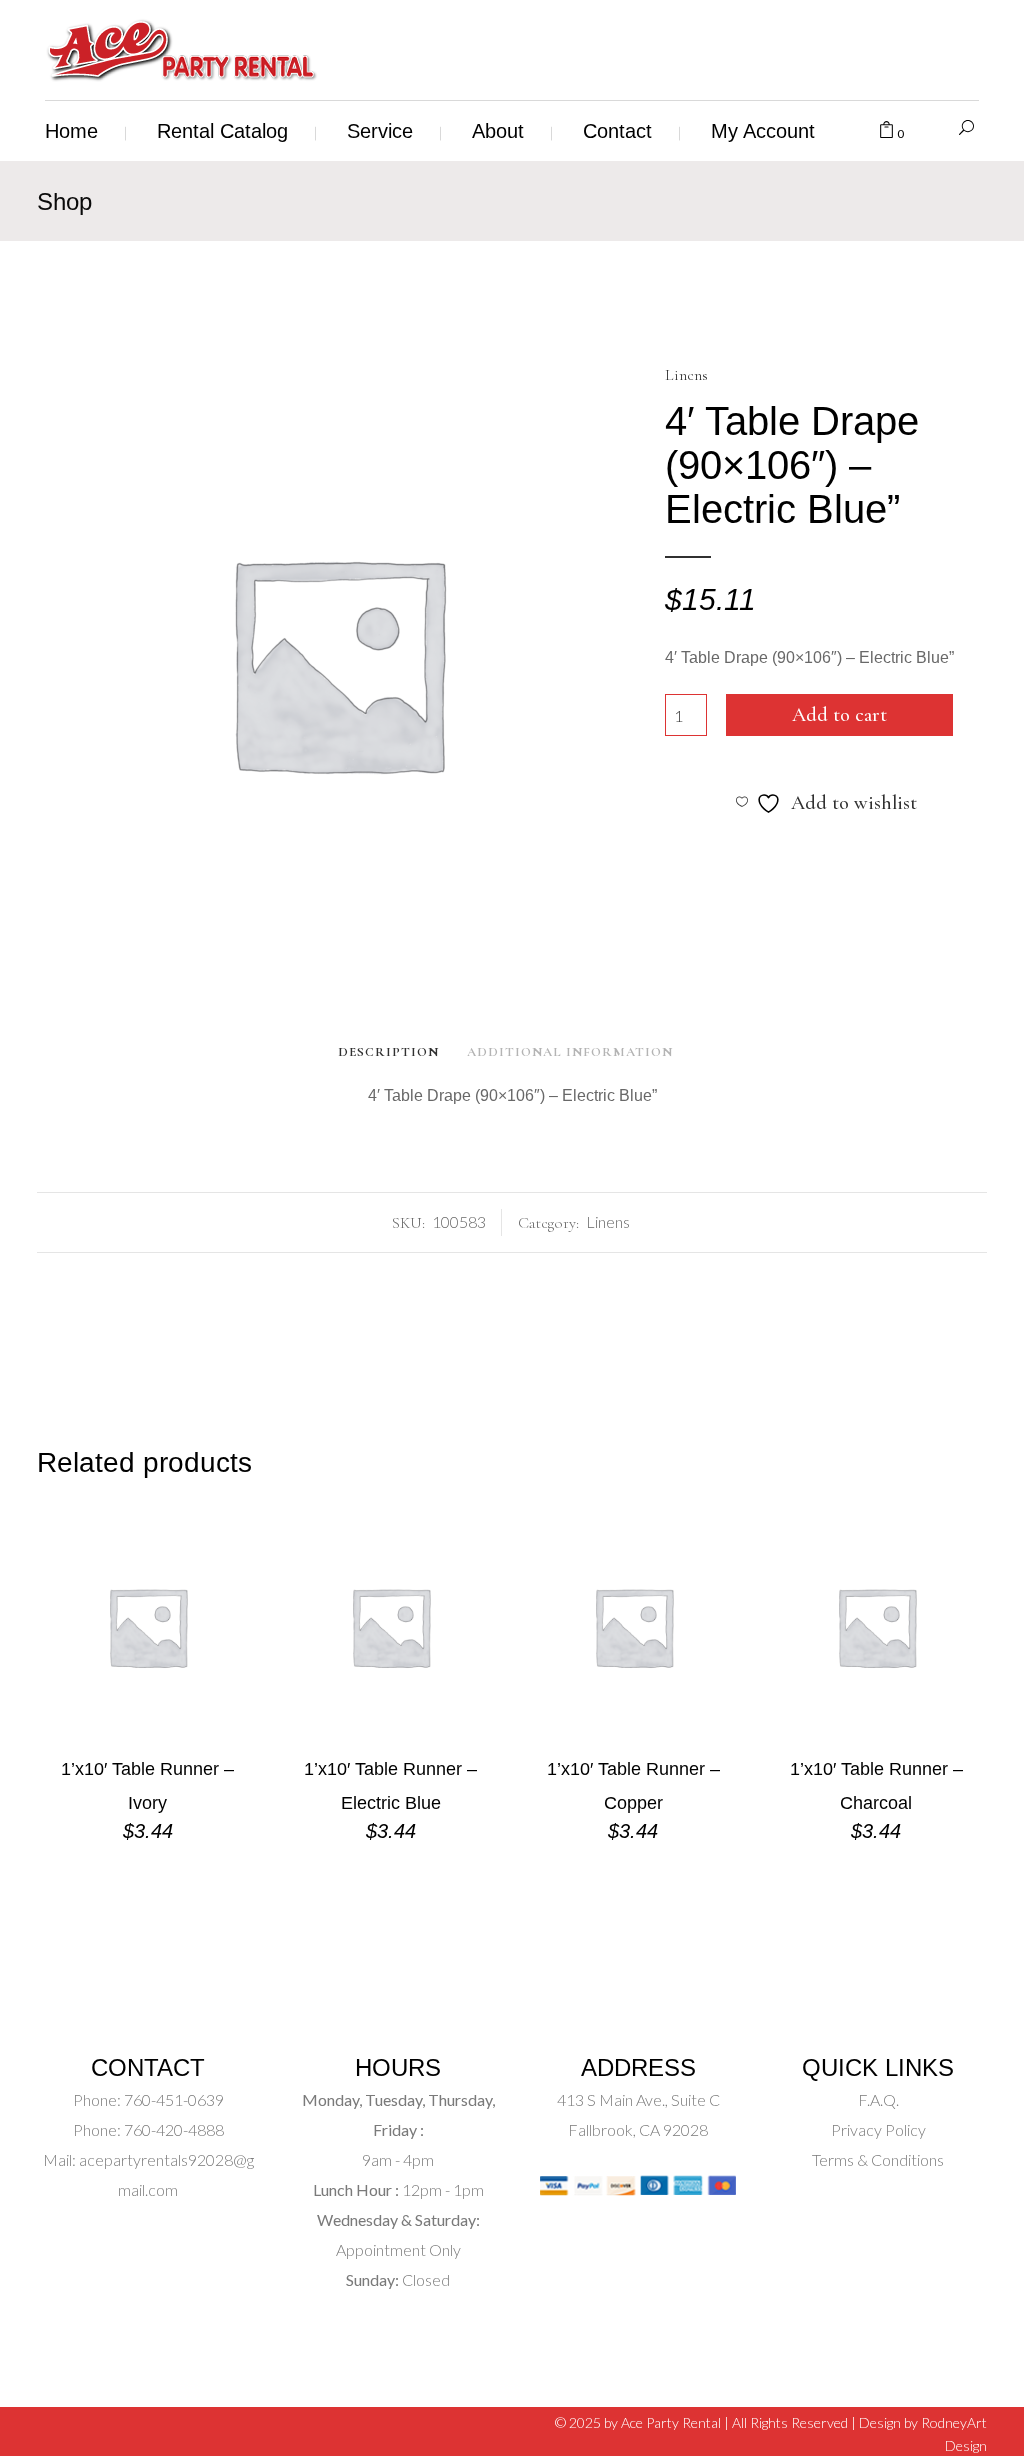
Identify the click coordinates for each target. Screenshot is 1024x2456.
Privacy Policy (878, 2129)
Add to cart (839, 715)
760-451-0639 (172, 2099)
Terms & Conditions (878, 2159)
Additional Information (570, 1052)
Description (388, 1052)
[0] (886, 131)
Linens (686, 375)
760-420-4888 (172, 2129)
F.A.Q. (878, 2099)
